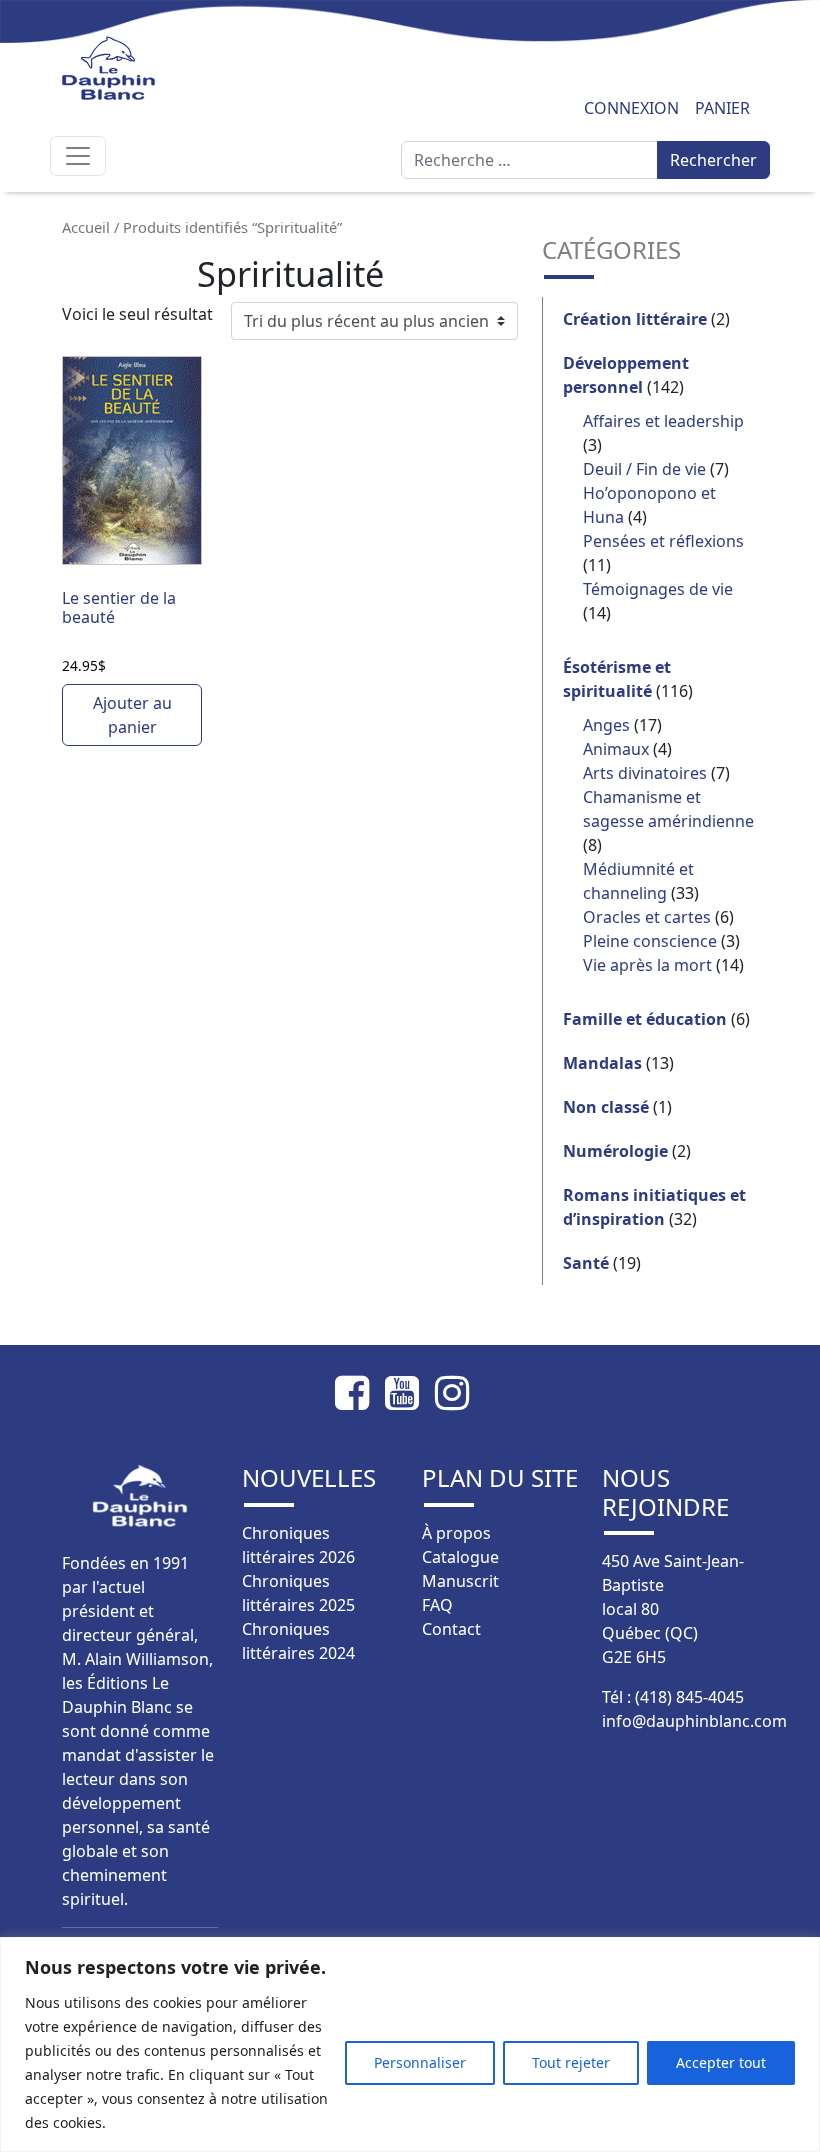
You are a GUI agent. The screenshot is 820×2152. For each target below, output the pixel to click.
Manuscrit (460, 1581)
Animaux (616, 749)
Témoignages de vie (658, 589)
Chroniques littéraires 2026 (298, 1545)
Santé (586, 1263)
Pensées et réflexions (663, 541)
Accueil (86, 227)
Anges (606, 725)
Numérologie (615, 1151)
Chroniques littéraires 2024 (298, 1641)
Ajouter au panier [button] (132, 715)
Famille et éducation (645, 1019)
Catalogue (460, 1557)
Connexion (631, 108)
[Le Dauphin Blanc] (139, 68)
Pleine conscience (650, 941)
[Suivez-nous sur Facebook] (360, 1393)
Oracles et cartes (647, 917)
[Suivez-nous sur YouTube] (410, 1393)
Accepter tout (721, 2062)
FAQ (437, 1605)
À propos (456, 1533)
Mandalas (602, 1063)
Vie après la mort (647, 965)
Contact (451, 1629)
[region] (410, 2044)
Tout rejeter (571, 2062)
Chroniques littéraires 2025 (298, 1593)
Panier (722, 108)
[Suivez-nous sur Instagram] (460, 1393)
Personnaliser (420, 2062)
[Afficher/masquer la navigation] (78, 156)
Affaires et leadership (663, 421)
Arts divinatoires (645, 773)
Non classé (606, 1107)
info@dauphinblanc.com (694, 1721)
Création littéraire (635, 319)
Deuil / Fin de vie (644, 469)
